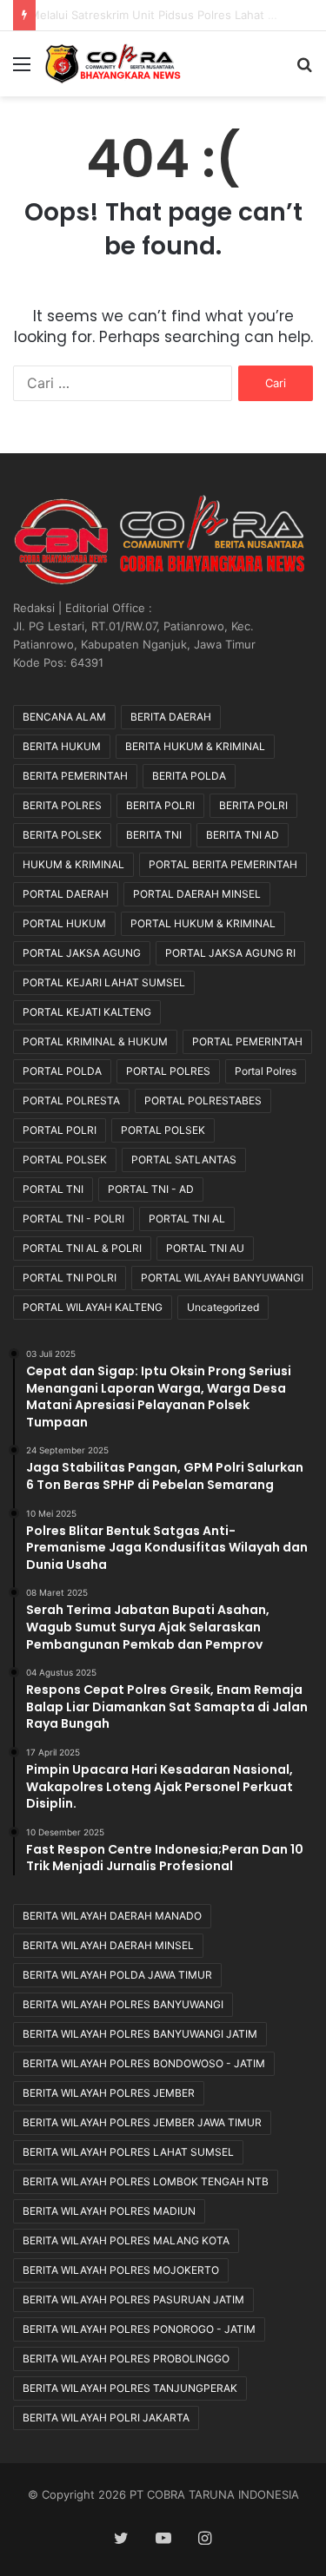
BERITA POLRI (160, 805)
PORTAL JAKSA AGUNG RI (230, 953)
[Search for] (304, 70)
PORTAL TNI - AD (151, 1189)
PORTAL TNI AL (187, 1219)
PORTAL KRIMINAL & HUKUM (95, 1041)
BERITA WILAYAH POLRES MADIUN (109, 2211)
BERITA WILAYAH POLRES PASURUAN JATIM (133, 2299)
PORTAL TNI (53, 1189)
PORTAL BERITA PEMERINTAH (223, 864)
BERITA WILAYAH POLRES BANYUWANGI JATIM (140, 2034)
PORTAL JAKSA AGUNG (82, 953)
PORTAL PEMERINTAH (247, 1041)
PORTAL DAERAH (66, 894)
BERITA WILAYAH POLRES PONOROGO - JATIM (139, 2329)
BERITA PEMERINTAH (75, 776)
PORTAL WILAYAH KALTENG (93, 1307)
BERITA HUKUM (62, 746)
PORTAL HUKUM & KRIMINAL (203, 923)
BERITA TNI (154, 835)
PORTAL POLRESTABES (203, 1100)
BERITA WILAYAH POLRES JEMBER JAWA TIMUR (142, 2122)
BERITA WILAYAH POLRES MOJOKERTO (121, 2270)
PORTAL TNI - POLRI (73, 1219)
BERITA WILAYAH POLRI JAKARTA (106, 2418)
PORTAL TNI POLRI (70, 1278)
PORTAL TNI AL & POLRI (82, 1248)
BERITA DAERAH (171, 717)
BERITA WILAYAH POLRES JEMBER (109, 2093)
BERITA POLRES (62, 805)
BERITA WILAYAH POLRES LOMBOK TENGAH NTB (146, 2181)
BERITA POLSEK (62, 835)
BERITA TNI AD (243, 835)
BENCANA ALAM (64, 717)
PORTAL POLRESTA (71, 1100)
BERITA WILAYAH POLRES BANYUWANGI (123, 2004)
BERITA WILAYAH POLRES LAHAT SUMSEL (128, 2152)
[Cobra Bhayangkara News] (113, 64)
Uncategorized (223, 1307)
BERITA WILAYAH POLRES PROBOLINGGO (126, 2359)
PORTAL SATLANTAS (184, 1160)
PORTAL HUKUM (64, 923)
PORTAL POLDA (62, 1071)
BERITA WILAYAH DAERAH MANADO (112, 1916)
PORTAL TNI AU (205, 1248)
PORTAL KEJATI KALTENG (87, 1012)
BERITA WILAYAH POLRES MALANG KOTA (126, 2240)
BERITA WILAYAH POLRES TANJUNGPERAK (130, 2388)
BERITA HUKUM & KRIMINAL (195, 746)
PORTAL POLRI (60, 1130)
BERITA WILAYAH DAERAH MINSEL (108, 1945)
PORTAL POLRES (168, 1071)
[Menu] (22, 70)
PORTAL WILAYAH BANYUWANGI (222, 1278)
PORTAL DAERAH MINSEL (197, 894)
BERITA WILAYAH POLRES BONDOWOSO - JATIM (144, 2063)
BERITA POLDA (189, 776)
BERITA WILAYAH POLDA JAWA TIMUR (117, 1975)
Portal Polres (266, 1071)
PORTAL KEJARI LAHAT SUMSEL (104, 982)
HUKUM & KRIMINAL (73, 864)
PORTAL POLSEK (163, 1130)
